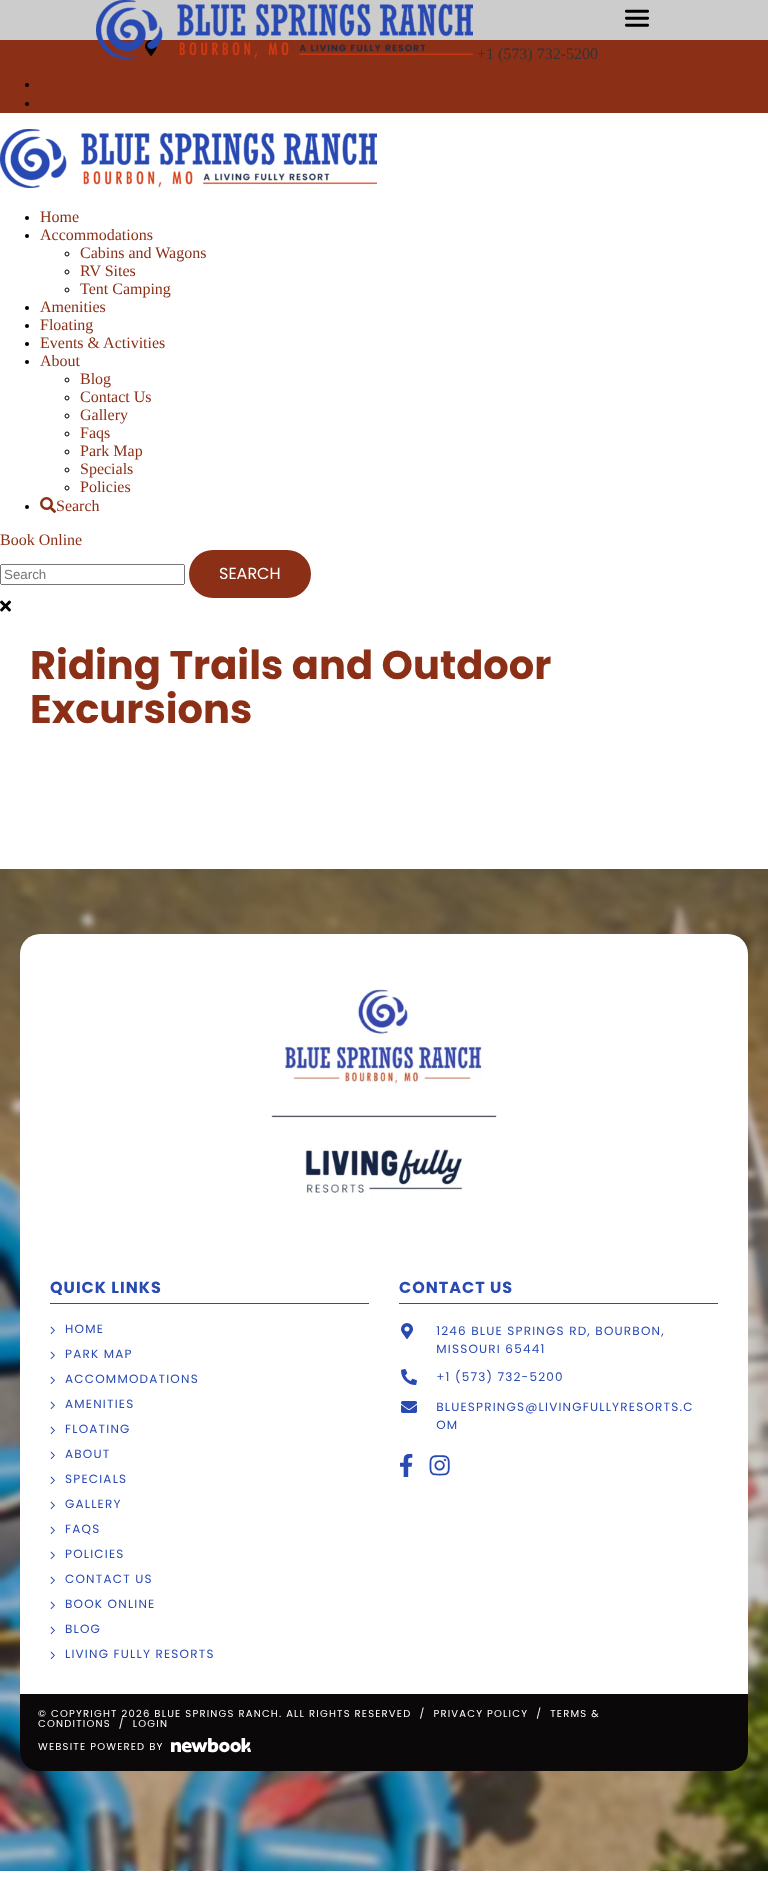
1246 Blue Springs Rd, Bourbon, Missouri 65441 (550, 1340)
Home (59, 217)
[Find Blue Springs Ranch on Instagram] (47, 103)
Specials (106, 469)
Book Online (41, 540)
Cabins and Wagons (143, 253)
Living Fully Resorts (140, 1654)
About (60, 361)
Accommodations (96, 235)
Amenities (73, 307)
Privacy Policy (480, 1713)
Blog (95, 379)
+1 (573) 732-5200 (539, 54)
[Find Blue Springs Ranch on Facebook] (45, 84)
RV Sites (108, 271)
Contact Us (116, 397)
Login (150, 1723)
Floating (66, 325)
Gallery (104, 415)
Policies (105, 487)
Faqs (95, 433)
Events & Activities (102, 343)
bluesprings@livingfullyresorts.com (564, 1416)
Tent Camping (125, 289)
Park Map (111, 451)
